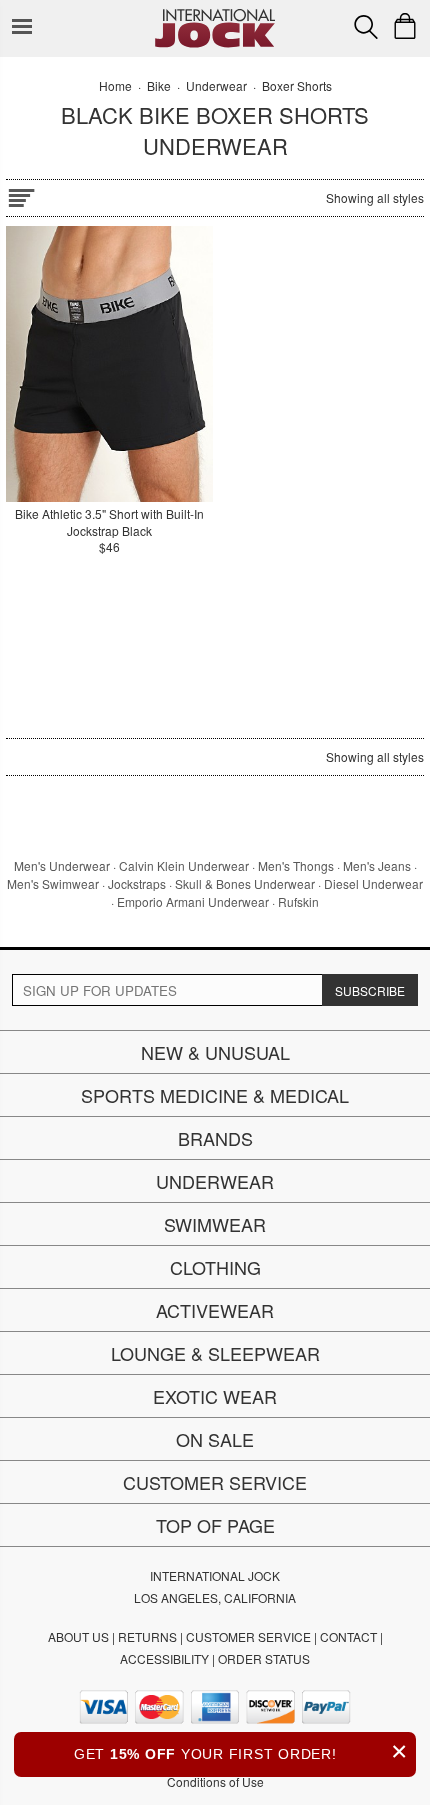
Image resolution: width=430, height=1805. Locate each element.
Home (115, 85)
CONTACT (348, 1636)
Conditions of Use (215, 1781)
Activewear (215, 1310)
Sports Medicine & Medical (215, 1095)
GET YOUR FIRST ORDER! (241, 1751)
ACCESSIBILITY (164, 1658)
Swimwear (215, 1224)
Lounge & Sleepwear (215, 1353)
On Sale (215, 1439)
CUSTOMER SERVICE (248, 1636)
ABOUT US (78, 1636)
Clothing (215, 1267)
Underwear (215, 1181)
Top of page (215, 1525)
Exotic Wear (215, 1396)
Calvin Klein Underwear (184, 865)
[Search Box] (366, 27)
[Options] (21, 194)
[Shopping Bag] (405, 26)
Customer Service (215, 1482)
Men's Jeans (377, 865)
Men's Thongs (296, 865)
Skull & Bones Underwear (245, 883)
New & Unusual (215, 1052)
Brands (215, 1138)
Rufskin (298, 901)
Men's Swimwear (53, 883)
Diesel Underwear (373, 883)
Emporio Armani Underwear (193, 901)
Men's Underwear (62, 865)
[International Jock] (215, 15)
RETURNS (147, 1636)
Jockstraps (137, 883)
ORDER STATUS (264, 1658)
